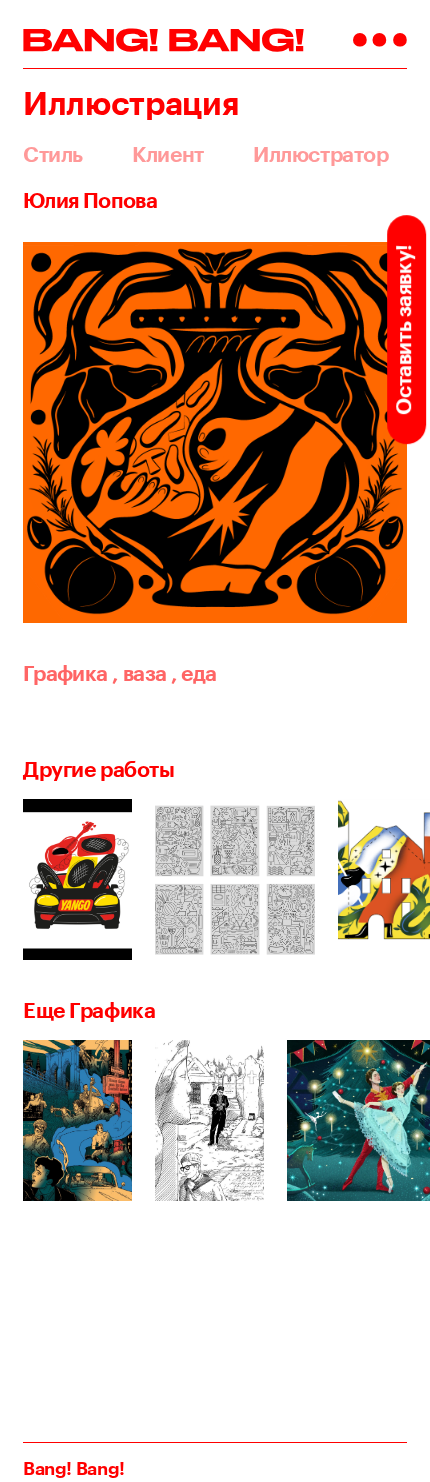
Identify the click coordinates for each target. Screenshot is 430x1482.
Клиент (168, 154)
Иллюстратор (320, 154)
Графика (65, 673)
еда (194, 673)
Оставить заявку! (404, 329)
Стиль (53, 154)
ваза (139, 673)
